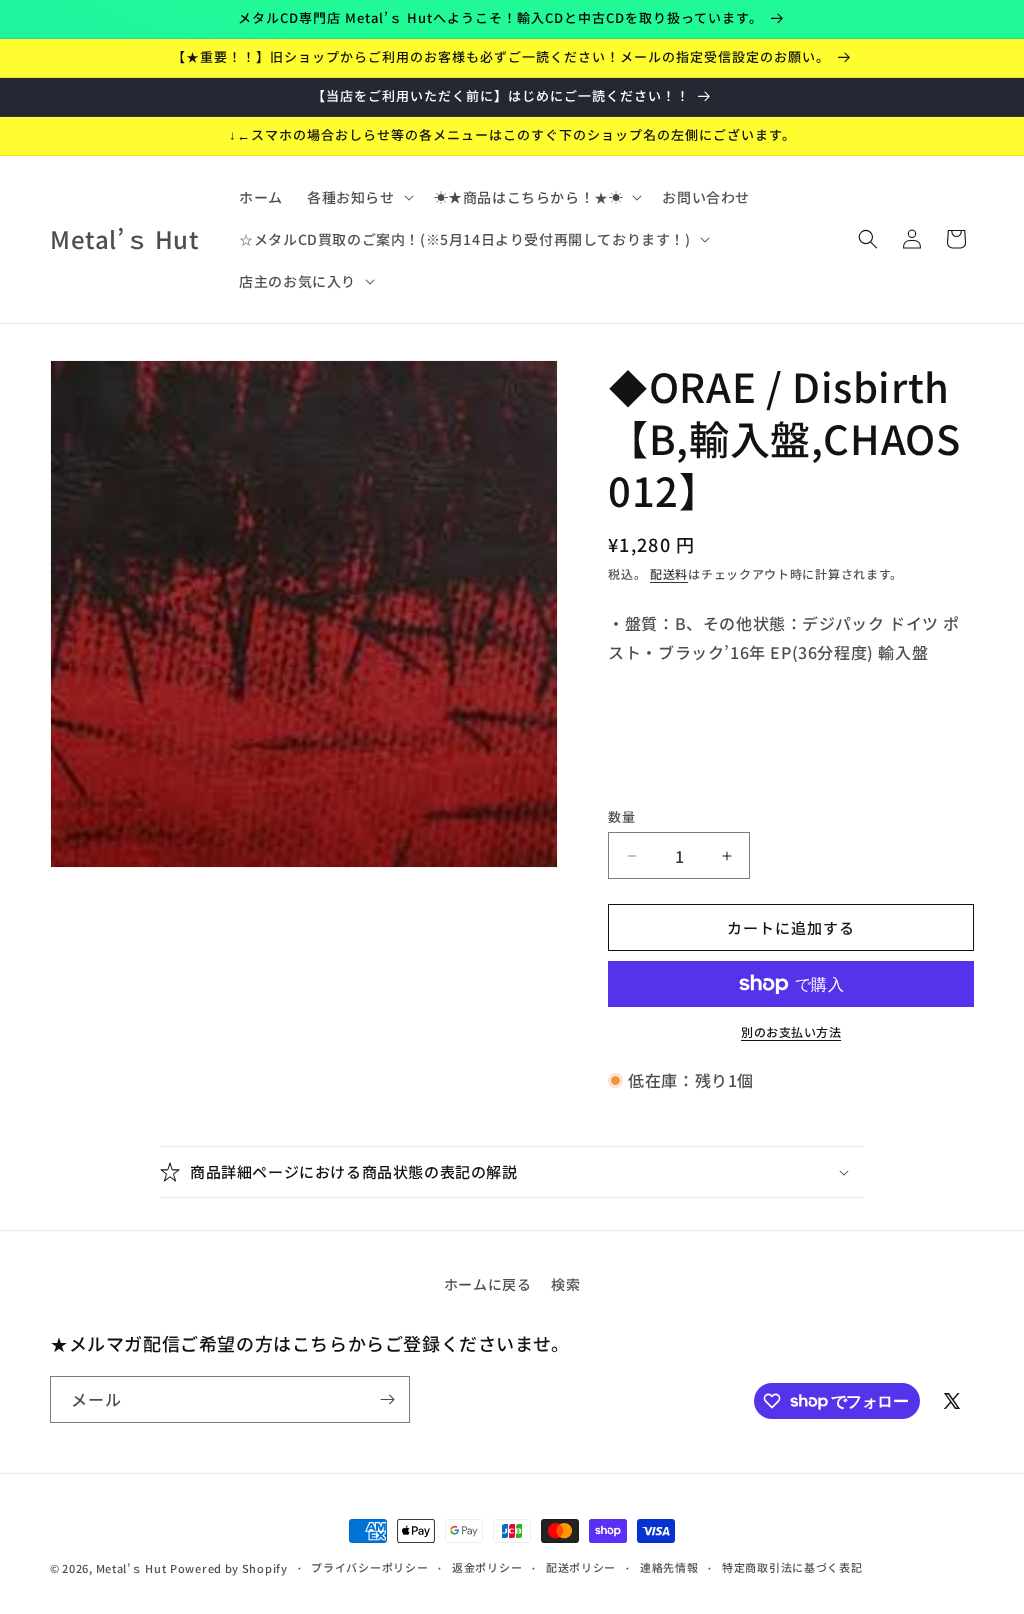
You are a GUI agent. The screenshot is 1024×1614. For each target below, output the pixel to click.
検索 (565, 1284)
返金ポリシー (487, 1567)
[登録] (387, 1399)
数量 (621, 816)
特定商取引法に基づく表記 (792, 1567)
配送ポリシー (581, 1567)
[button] (358, 197)
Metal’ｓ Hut (131, 1568)
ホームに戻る (488, 1284)
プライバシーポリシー (369, 1567)
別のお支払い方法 (791, 1031)
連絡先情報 (669, 1567)
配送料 (669, 573)
